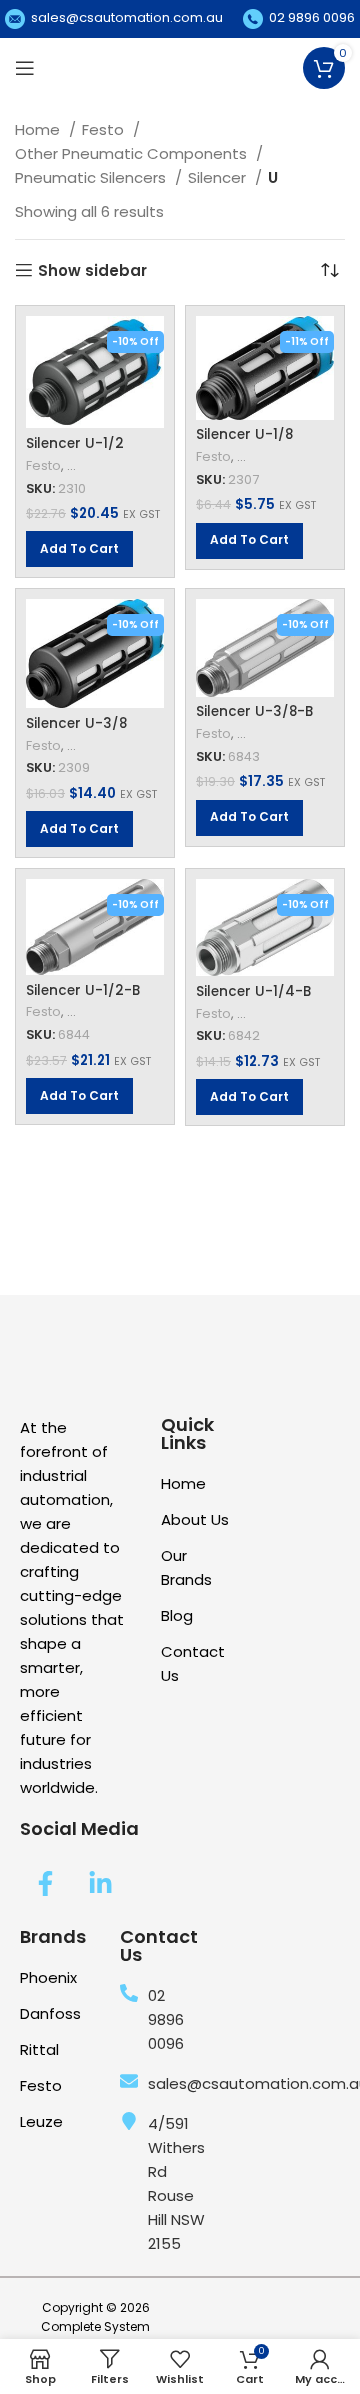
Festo (105, 129)
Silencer (219, 177)
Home (39, 129)
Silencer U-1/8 (244, 434)
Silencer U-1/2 (75, 443)
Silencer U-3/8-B (254, 711)
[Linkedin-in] (100, 1883)
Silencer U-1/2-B (83, 990)
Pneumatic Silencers (92, 177)
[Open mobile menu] (25, 68)
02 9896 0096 (312, 17)
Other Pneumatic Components (133, 153)
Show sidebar (92, 270)
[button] (79, 549)
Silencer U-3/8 (76, 723)
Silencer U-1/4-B (253, 991)
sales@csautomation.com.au (127, 17)
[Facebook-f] (45, 1883)
